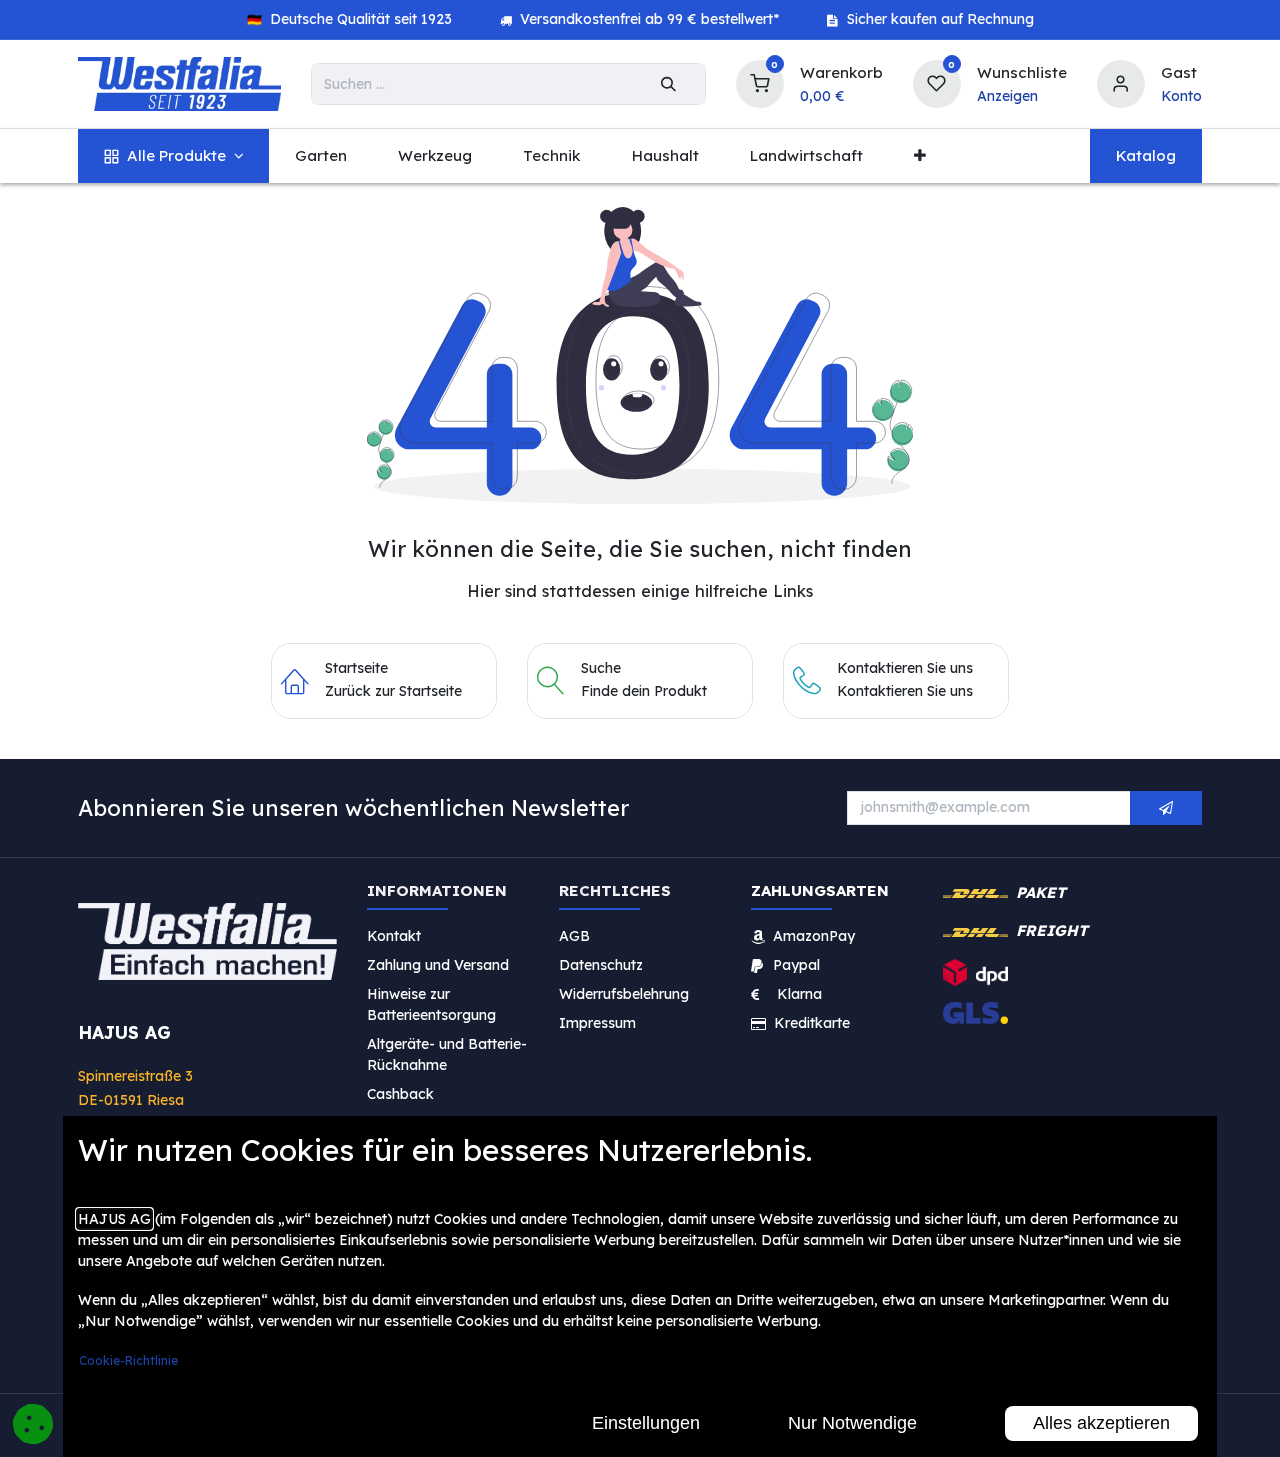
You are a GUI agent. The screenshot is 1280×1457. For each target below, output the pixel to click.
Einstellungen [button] (646, 1423)
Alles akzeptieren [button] (1101, 1423)
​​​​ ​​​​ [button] (1166, 808)
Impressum (597, 1023)
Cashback (400, 1094)
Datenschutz (601, 965)
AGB (574, 936)
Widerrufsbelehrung (626, 994)
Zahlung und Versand (438, 965)
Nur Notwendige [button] (852, 1423)
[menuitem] (173, 156)
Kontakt (394, 936)
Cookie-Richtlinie (128, 1360)
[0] (760, 81)
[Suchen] (668, 84)
